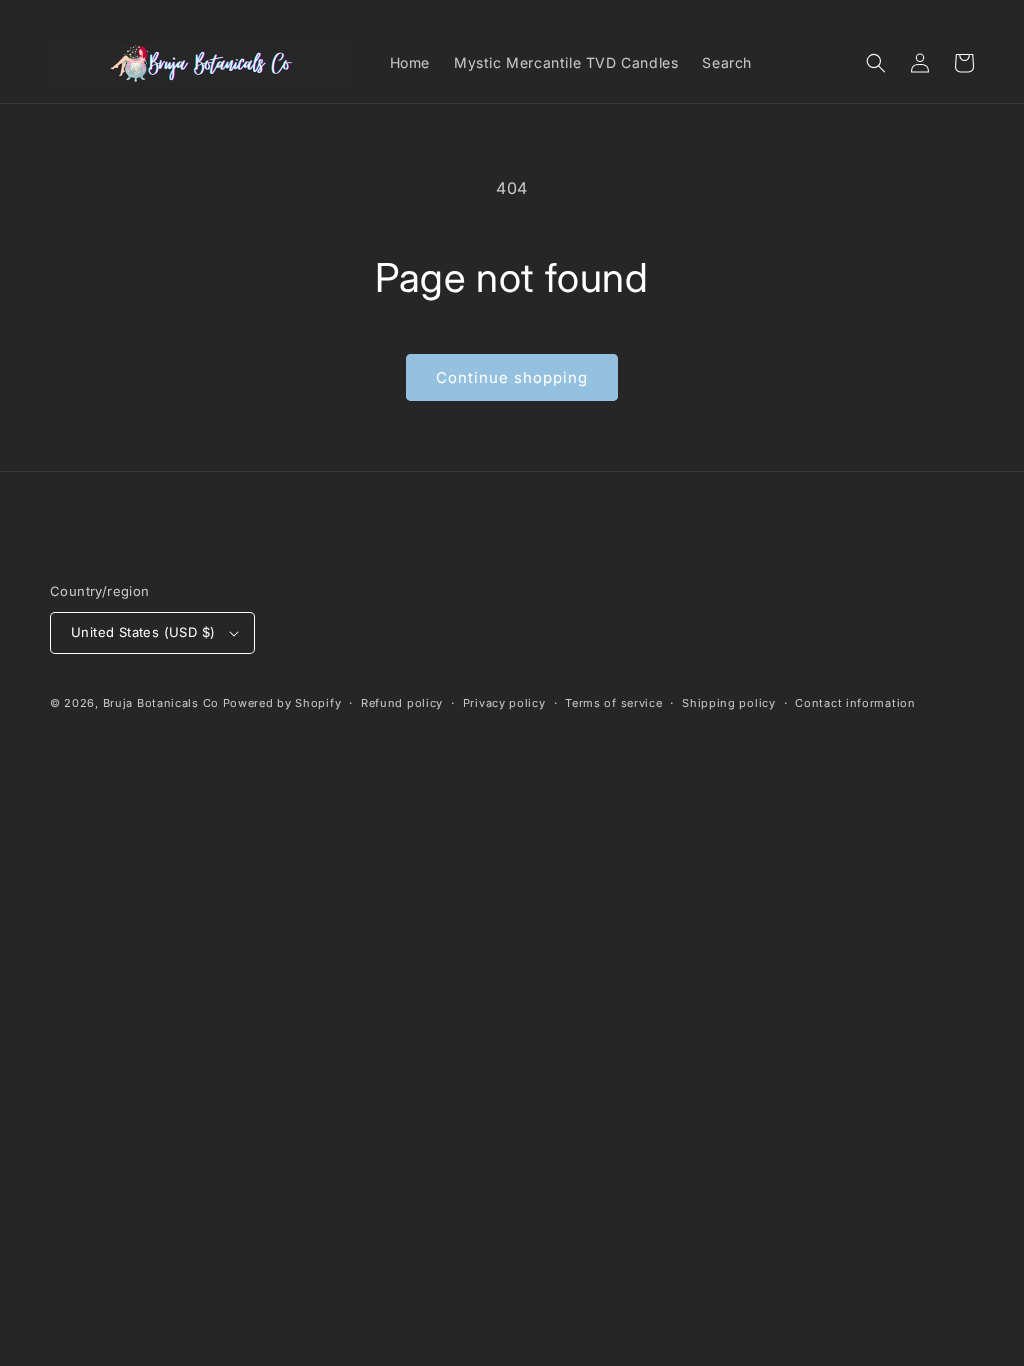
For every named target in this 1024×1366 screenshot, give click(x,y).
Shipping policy (729, 703)
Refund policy (402, 703)
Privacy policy (504, 703)
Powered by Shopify (282, 703)
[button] (876, 63)
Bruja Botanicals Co (161, 703)
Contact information (855, 703)
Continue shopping (512, 377)
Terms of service (613, 703)
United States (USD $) (143, 632)
